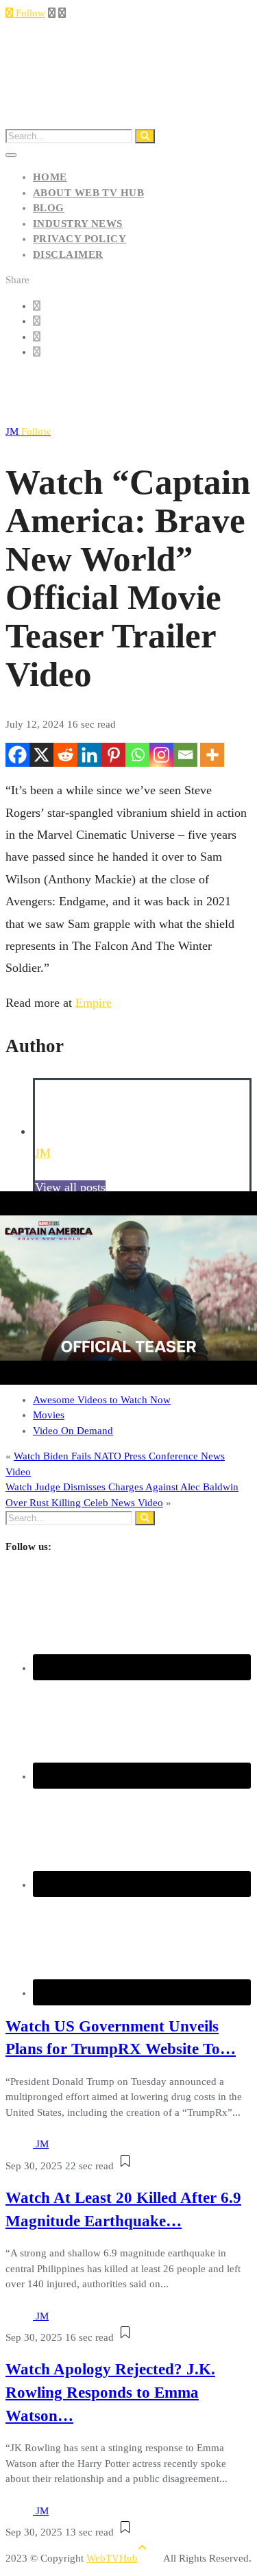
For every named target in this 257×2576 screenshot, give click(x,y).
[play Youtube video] (128, 1288)
